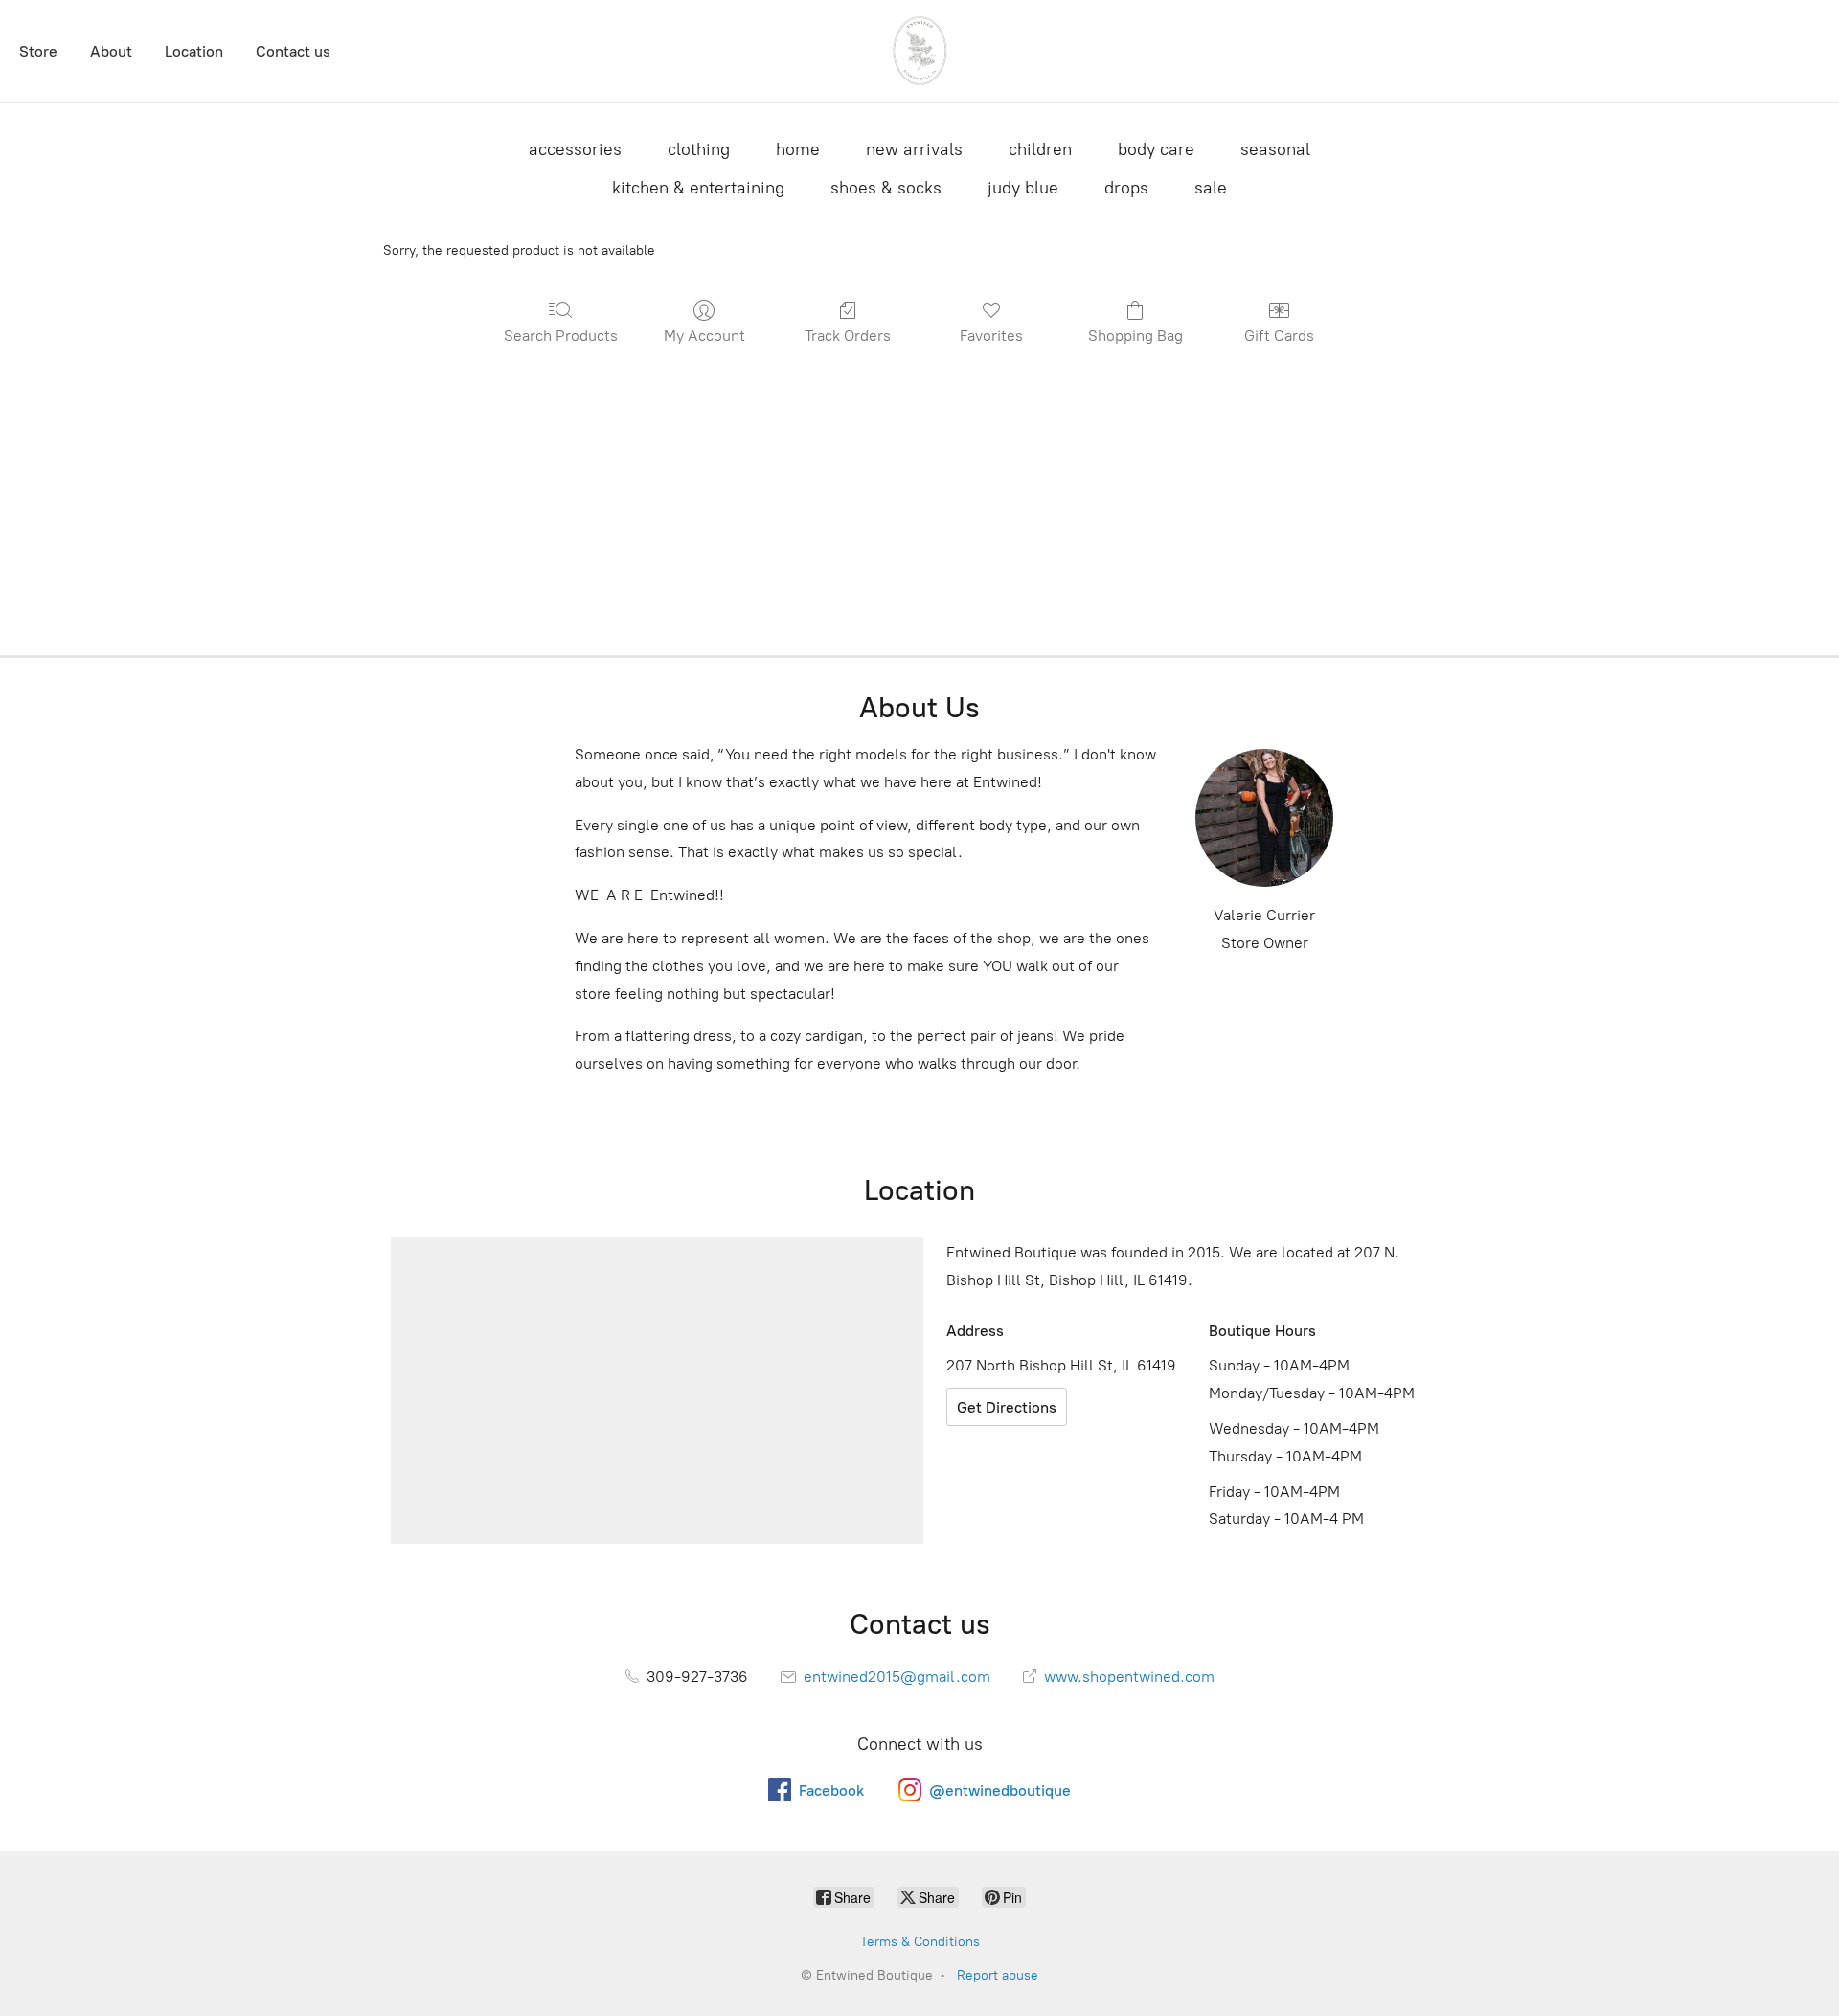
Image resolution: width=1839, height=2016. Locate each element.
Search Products (561, 336)
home (798, 149)
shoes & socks (886, 188)
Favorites (991, 336)
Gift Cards (1279, 336)
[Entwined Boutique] (919, 51)
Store (38, 51)
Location (194, 51)
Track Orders (848, 336)
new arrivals (914, 149)
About (111, 51)
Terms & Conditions (920, 1942)
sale (1211, 188)
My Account (704, 336)
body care (1156, 149)
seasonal (1275, 149)
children (1040, 149)
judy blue (1023, 188)
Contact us (293, 51)
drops (1126, 188)
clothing (699, 149)
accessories (575, 149)
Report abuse (998, 1975)
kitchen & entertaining (698, 188)
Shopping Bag (1135, 336)
